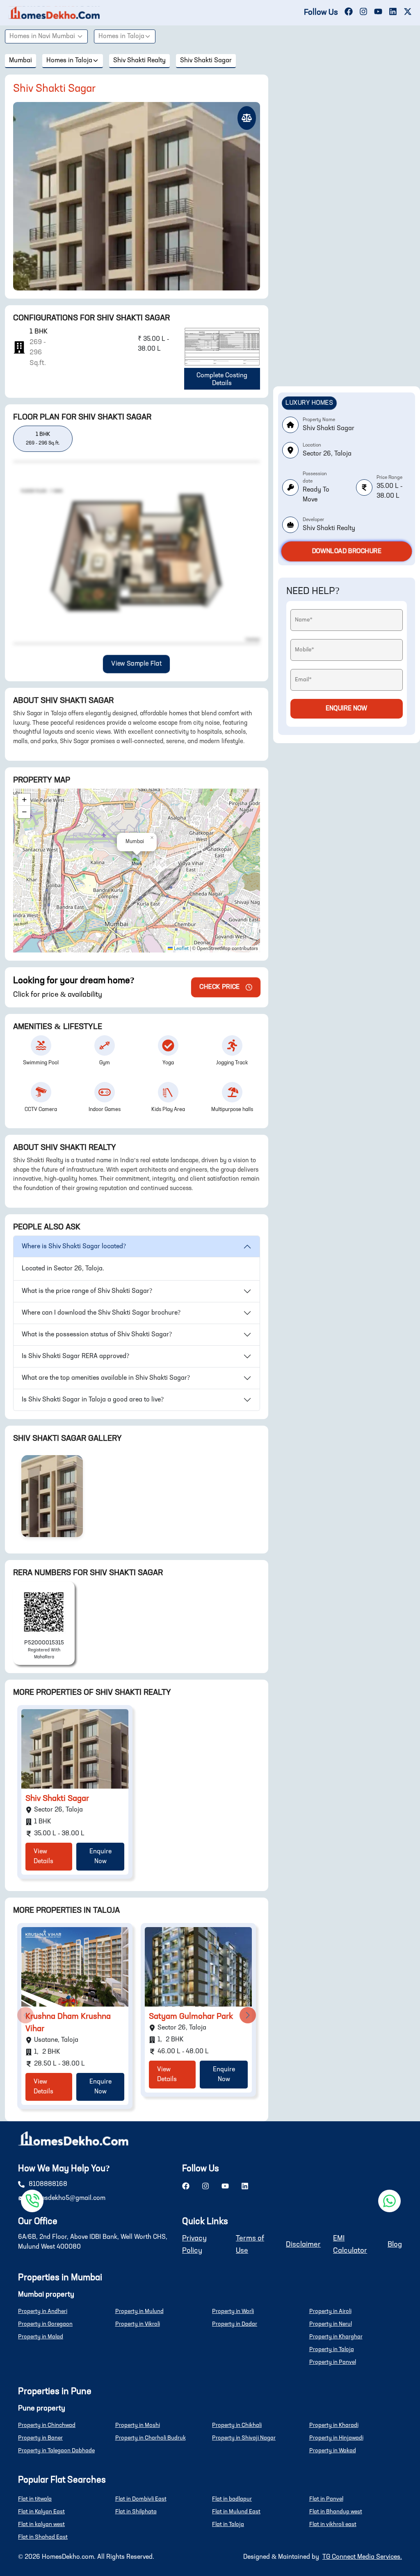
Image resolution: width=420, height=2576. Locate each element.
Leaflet (181, 949)
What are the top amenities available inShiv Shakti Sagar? (106, 1378)
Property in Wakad (333, 2451)
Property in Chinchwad (47, 2425)
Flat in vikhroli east (333, 2524)
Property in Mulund (139, 2311)
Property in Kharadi (334, 2425)
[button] (137, 862)
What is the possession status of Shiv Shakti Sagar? (97, 1335)
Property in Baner (40, 2438)
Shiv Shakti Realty (139, 61)
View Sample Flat (137, 664)
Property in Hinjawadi (336, 2438)
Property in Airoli (330, 2311)
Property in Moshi (138, 2425)
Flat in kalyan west (41, 2524)
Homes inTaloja (121, 36)
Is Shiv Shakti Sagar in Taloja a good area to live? (93, 1400)
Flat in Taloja (228, 2524)
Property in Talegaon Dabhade (56, 2451)
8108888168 (48, 2184)
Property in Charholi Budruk (151, 2438)
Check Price (219, 987)
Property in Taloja (332, 2349)
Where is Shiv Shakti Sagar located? (74, 1247)
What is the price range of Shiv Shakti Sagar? (87, 1291)
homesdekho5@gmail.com (67, 2198)
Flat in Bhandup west (336, 2512)
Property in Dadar (235, 2324)
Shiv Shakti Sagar (206, 61)
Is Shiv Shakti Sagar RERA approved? (75, 1356)
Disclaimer (303, 2245)
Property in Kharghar (336, 2337)
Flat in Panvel (326, 2499)
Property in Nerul (331, 2324)
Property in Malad (41, 2337)
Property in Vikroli (138, 2324)
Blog (395, 2245)
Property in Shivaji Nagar (244, 2438)
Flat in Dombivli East (141, 2499)
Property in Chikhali (237, 2425)
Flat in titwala (35, 2499)
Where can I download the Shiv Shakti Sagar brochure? (101, 1313)
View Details (43, 1857)
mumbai (21, 61)
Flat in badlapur (232, 2499)
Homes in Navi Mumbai (42, 36)
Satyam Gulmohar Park (191, 2017)
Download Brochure (347, 551)
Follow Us (321, 13)
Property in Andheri (43, 2311)
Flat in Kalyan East (41, 2512)
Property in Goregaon (45, 2324)
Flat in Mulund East (236, 2512)
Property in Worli (233, 2311)
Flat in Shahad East (43, 2537)
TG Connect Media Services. (362, 2557)
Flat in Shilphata (136, 2512)
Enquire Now (100, 1857)
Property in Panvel (333, 2362)
